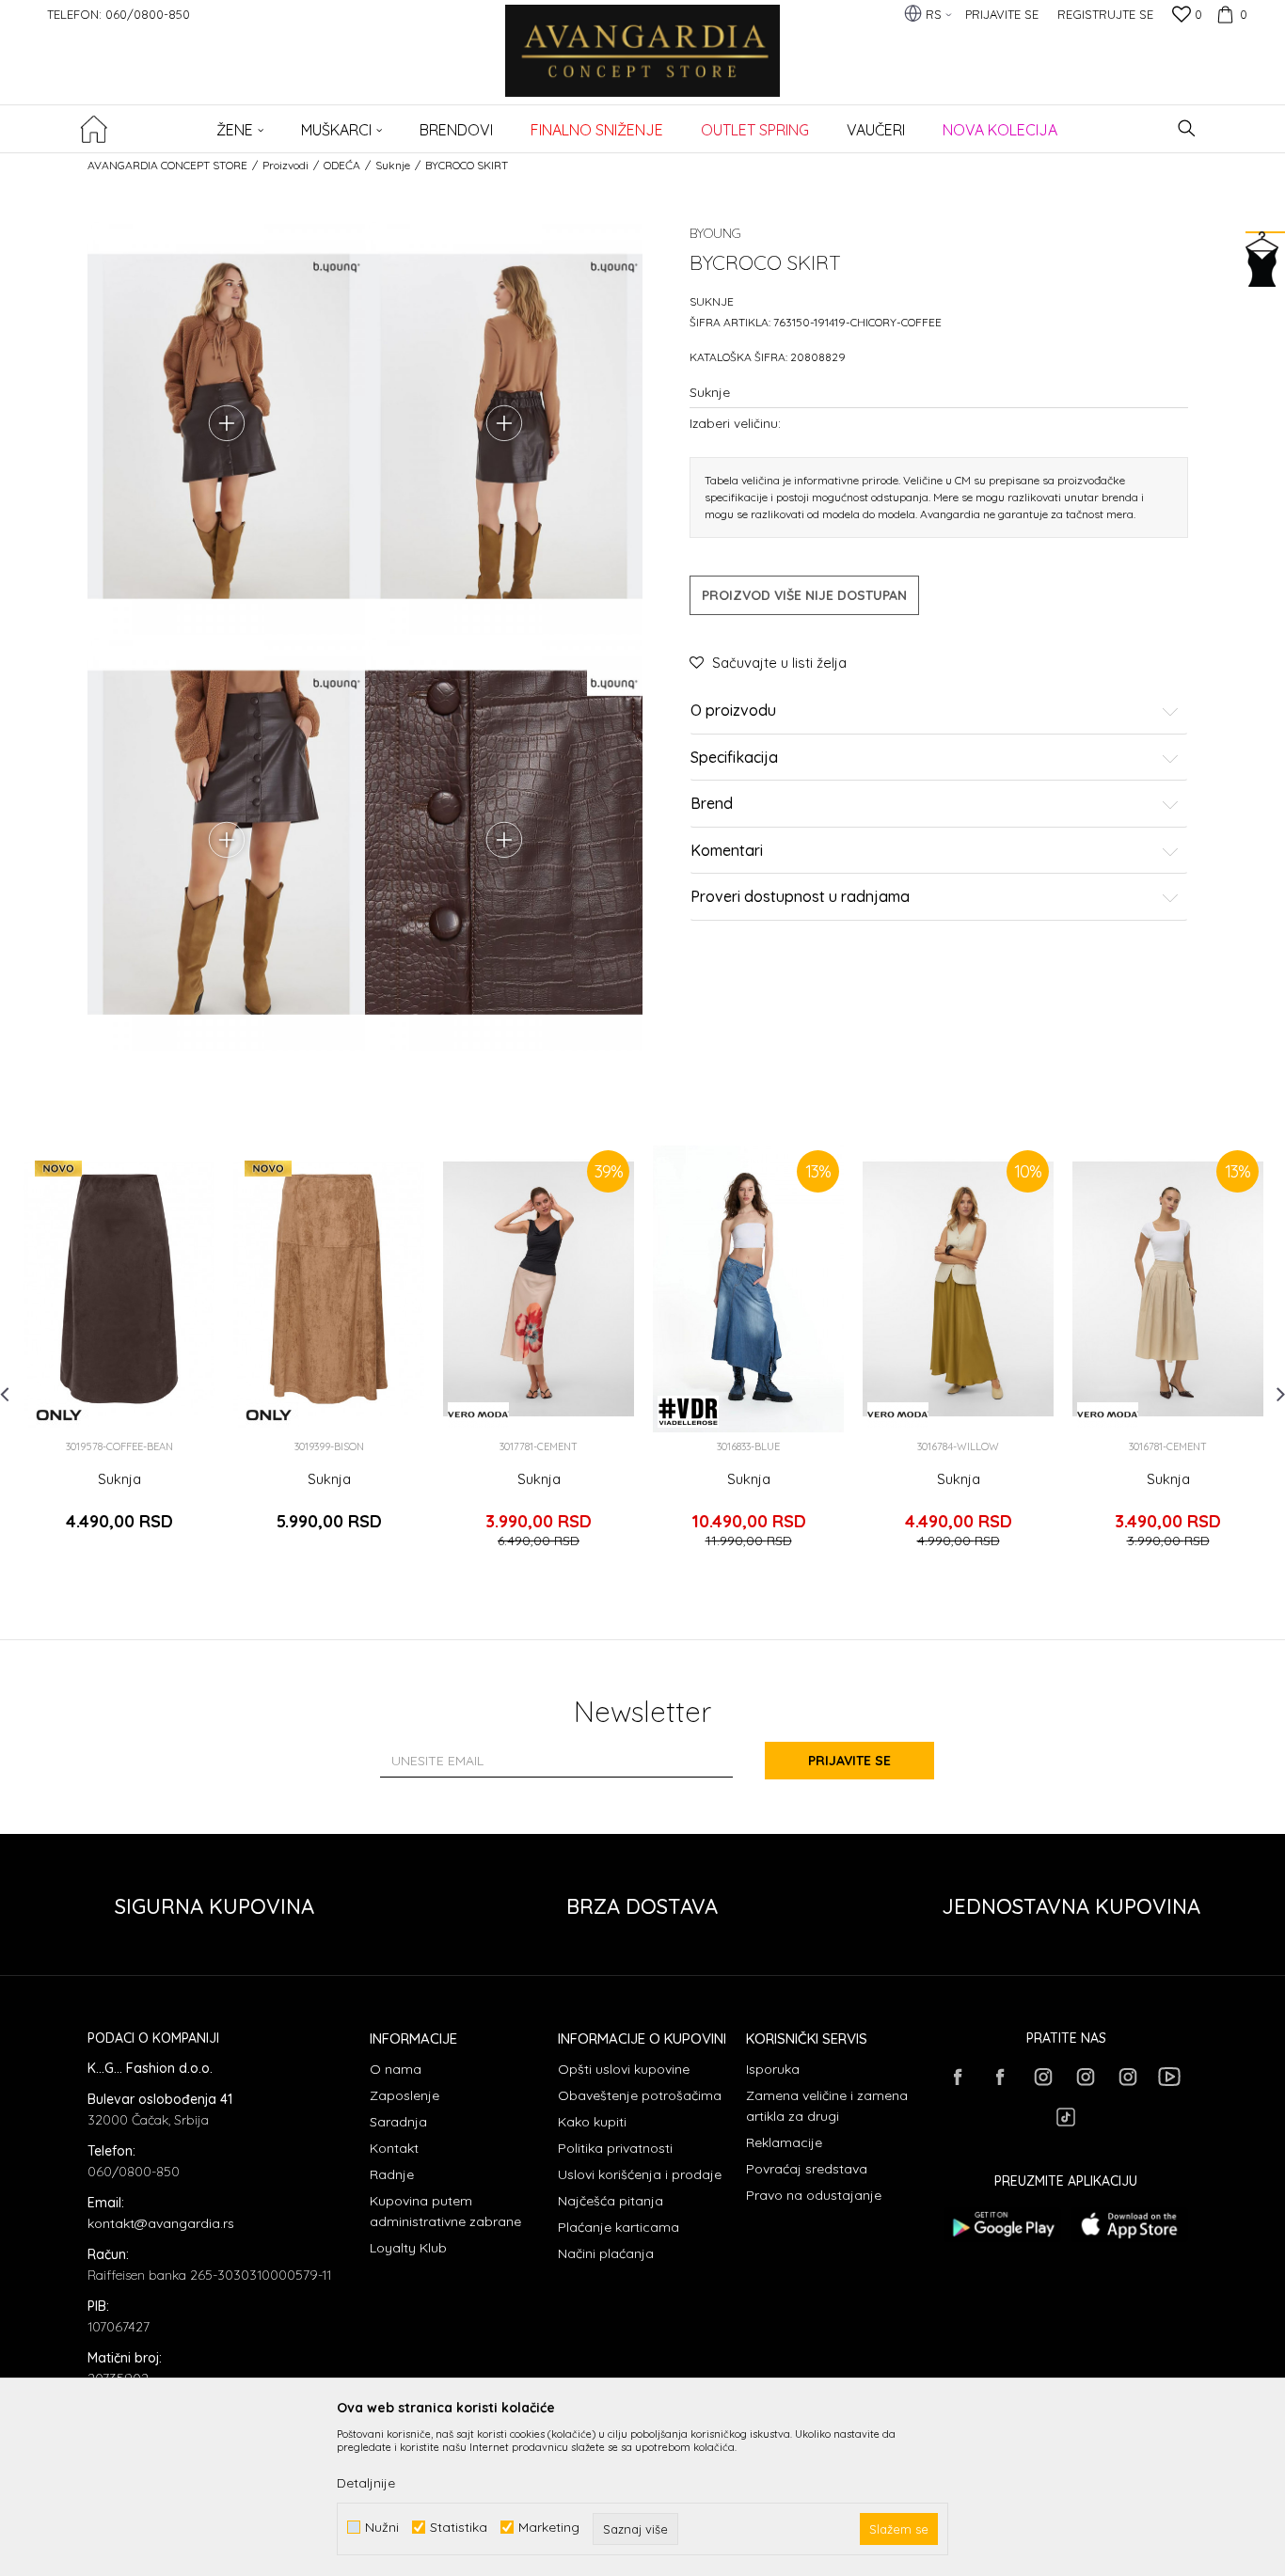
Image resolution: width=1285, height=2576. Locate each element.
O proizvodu (733, 711)
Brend (712, 804)
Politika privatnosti (615, 2148)
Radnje (392, 2174)
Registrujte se (1105, 14)
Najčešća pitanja (611, 2201)
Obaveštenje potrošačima (640, 2095)
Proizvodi (286, 165)
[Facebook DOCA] (1000, 2077)
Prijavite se (849, 1761)
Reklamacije (784, 2142)
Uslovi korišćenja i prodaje (640, 2174)
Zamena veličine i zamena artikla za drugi (827, 2106)
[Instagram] (1042, 2077)
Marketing (549, 2528)
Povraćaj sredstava (807, 2169)
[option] (119, 1355)
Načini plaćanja (606, 2253)
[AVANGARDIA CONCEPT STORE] (643, 63)
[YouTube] (1169, 2077)
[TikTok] (1066, 2117)
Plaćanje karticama (619, 2227)
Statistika (459, 2528)
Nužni (382, 2528)
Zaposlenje (405, 2095)
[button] (1187, 128)
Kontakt (394, 2148)
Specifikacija (734, 758)
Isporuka (773, 2069)
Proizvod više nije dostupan (804, 595)
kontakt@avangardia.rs (161, 2223)
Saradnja (398, 2122)
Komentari (727, 851)
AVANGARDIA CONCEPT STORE (167, 165)
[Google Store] (1002, 2225)
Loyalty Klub (408, 2248)
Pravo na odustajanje (814, 2195)
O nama (396, 2069)
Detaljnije (366, 2483)
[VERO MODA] (478, 1415)
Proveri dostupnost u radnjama (800, 897)
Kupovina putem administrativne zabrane (445, 2211)
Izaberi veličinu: (735, 423)
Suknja (119, 1479)
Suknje (393, 165)
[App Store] (1129, 2225)
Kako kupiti (592, 2122)
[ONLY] (59, 1415)
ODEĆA (342, 165)
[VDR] (688, 1412)
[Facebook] (958, 2077)
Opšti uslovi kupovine (624, 2069)
